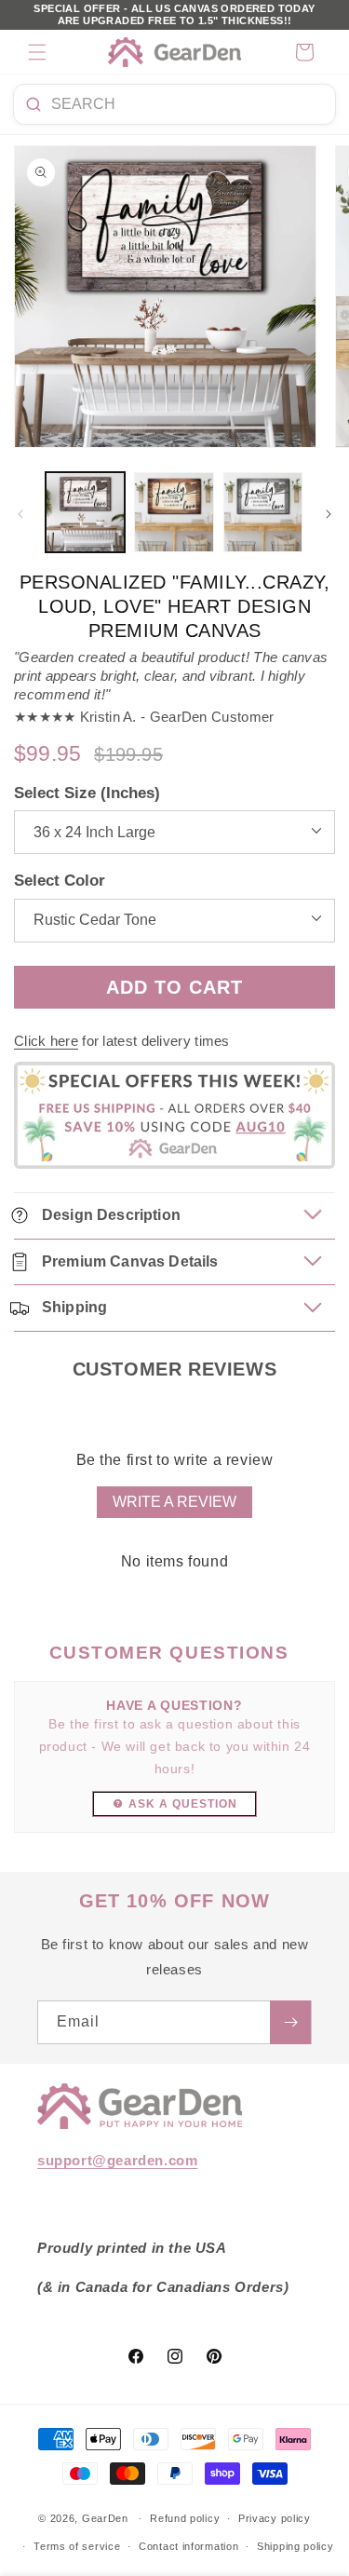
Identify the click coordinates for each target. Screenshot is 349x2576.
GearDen (105, 2518)
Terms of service (77, 2546)
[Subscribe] (290, 2022)
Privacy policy (275, 2518)
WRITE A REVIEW (174, 1502)
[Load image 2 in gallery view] (174, 512)
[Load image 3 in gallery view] (263, 512)
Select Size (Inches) (87, 793)
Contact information (188, 2546)
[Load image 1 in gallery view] (85, 512)
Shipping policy (295, 2546)
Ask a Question (183, 1804)
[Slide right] (329, 514)
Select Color (60, 881)
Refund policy (185, 2518)
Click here (46, 1041)
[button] (37, 52)
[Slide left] (20, 514)
